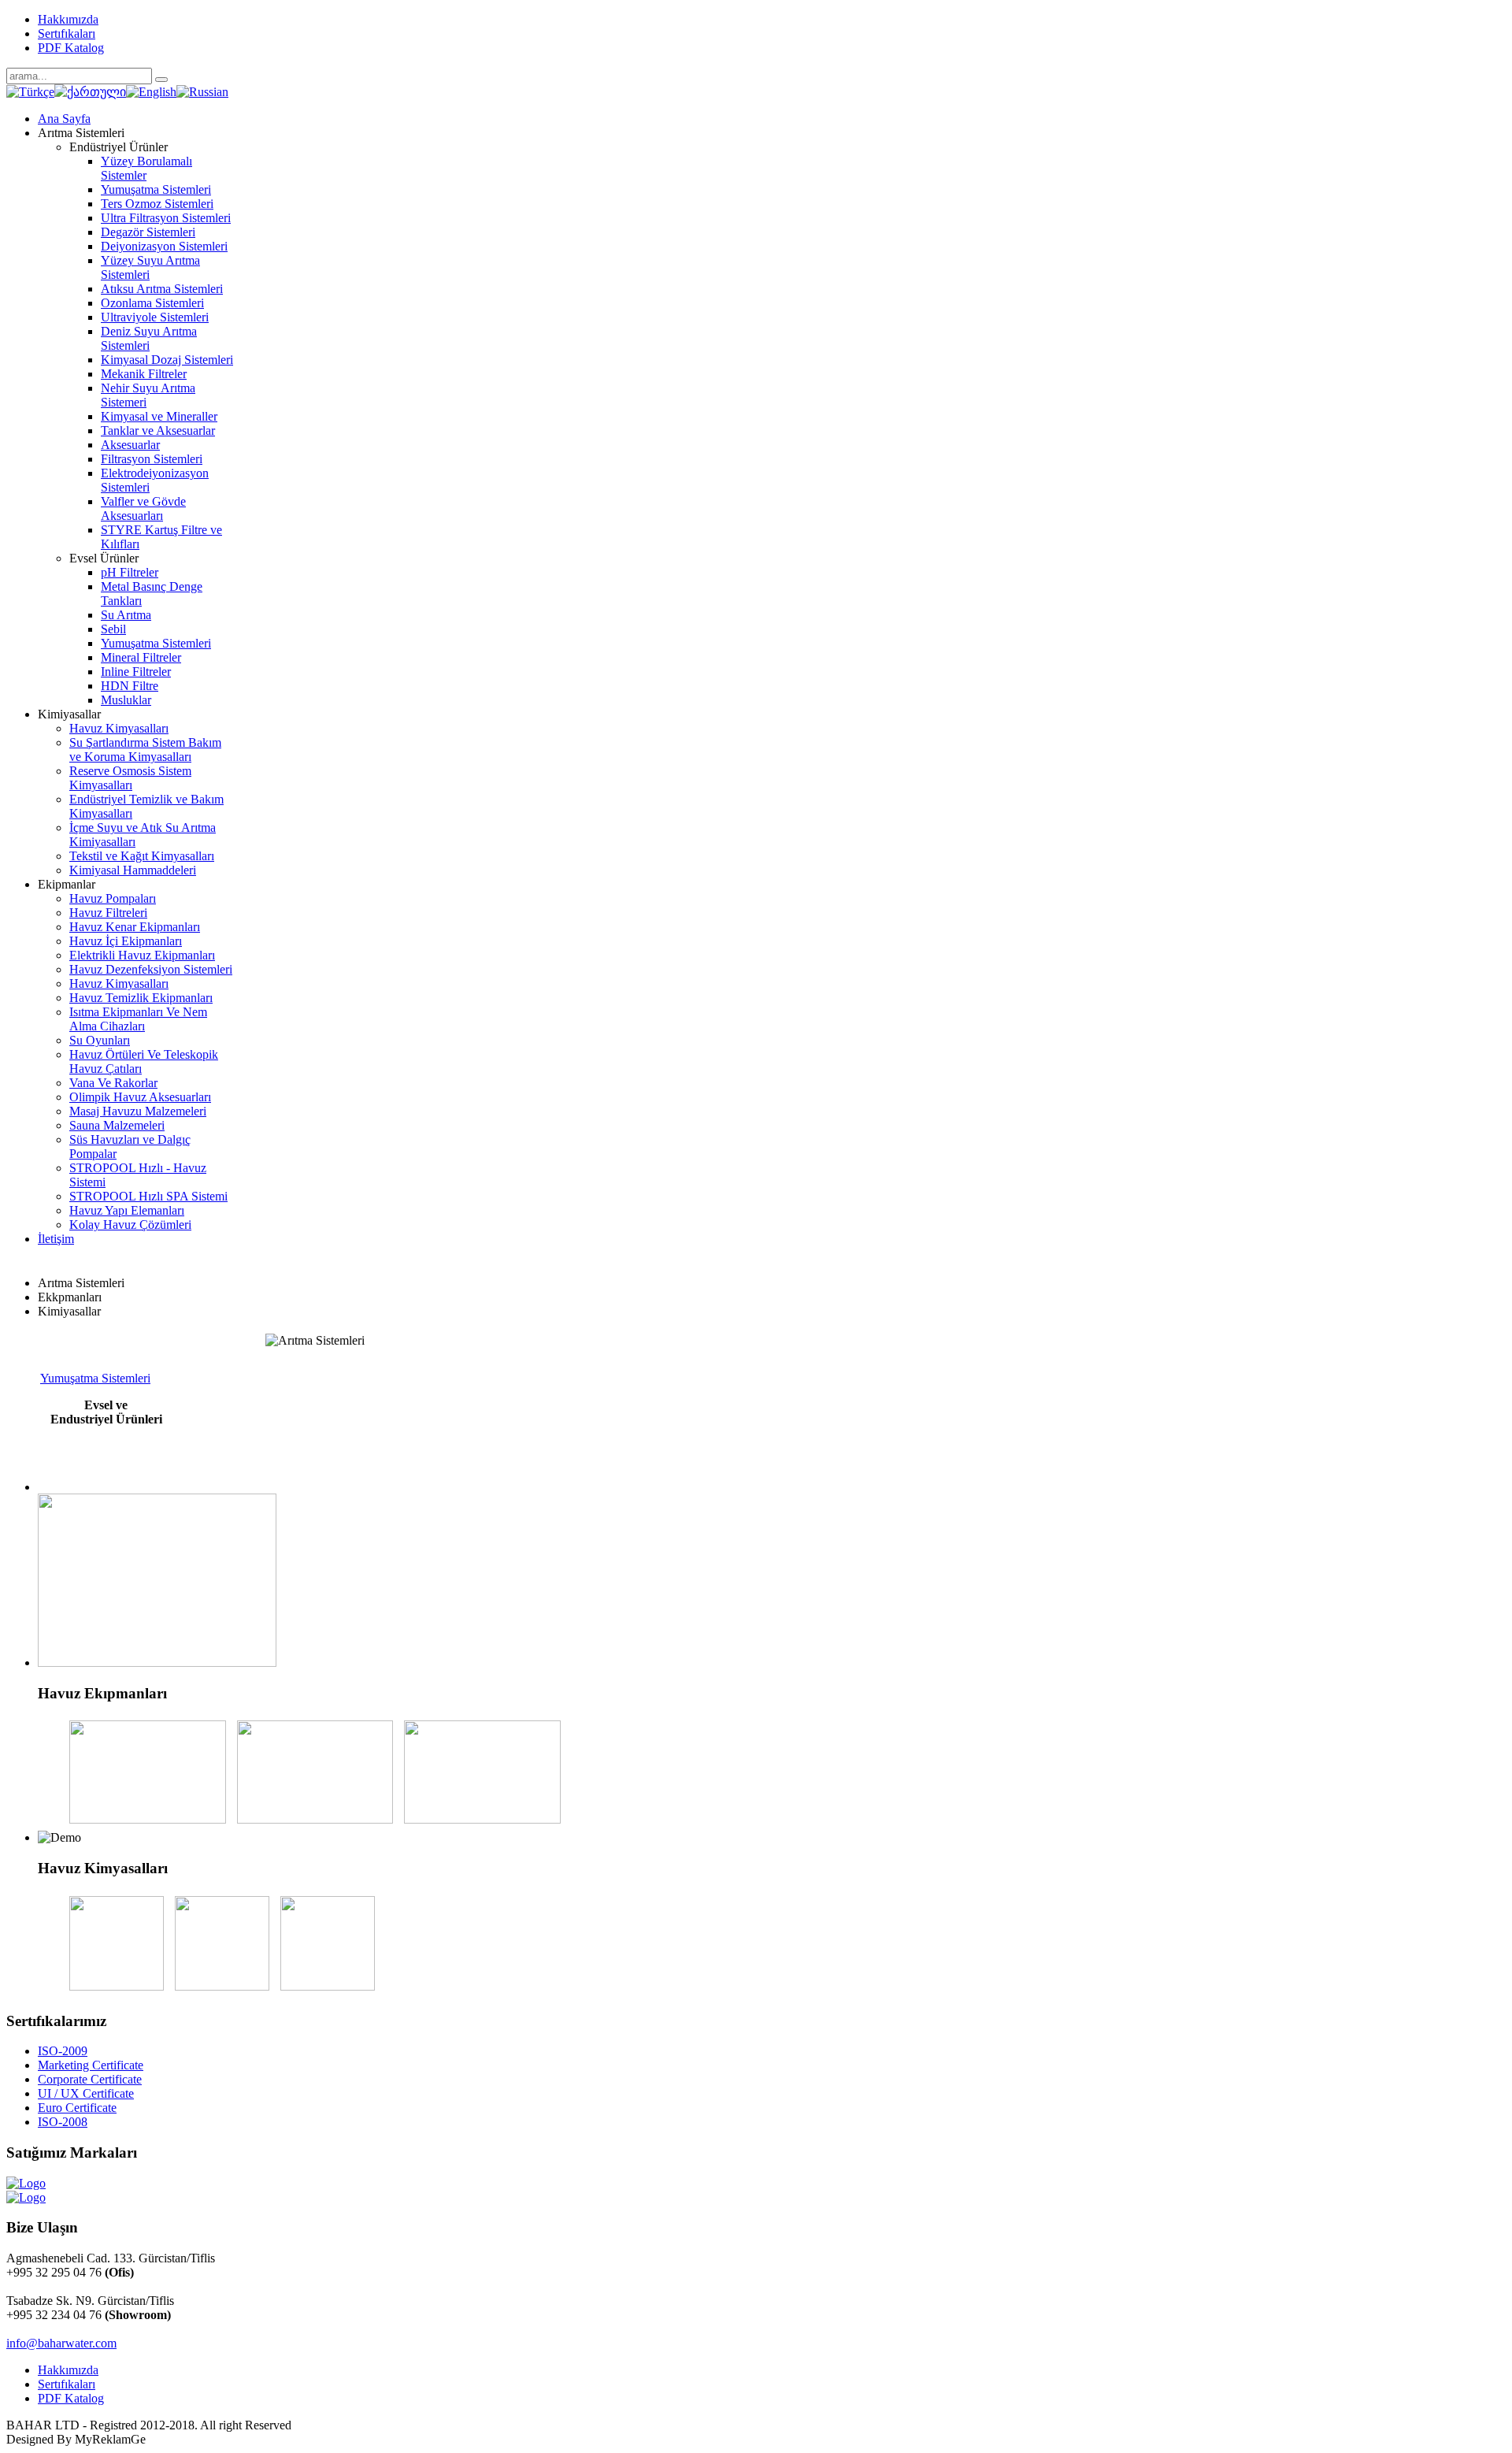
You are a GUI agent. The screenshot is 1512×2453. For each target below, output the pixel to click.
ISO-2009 (63, 2051)
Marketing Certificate (91, 2065)
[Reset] (161, 80)
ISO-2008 (63, 2122)
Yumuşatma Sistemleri (95, 1378)
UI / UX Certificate (86, 2093)
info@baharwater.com (61, 2343)
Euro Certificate (77, 2108)
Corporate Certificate (90, 2079)
